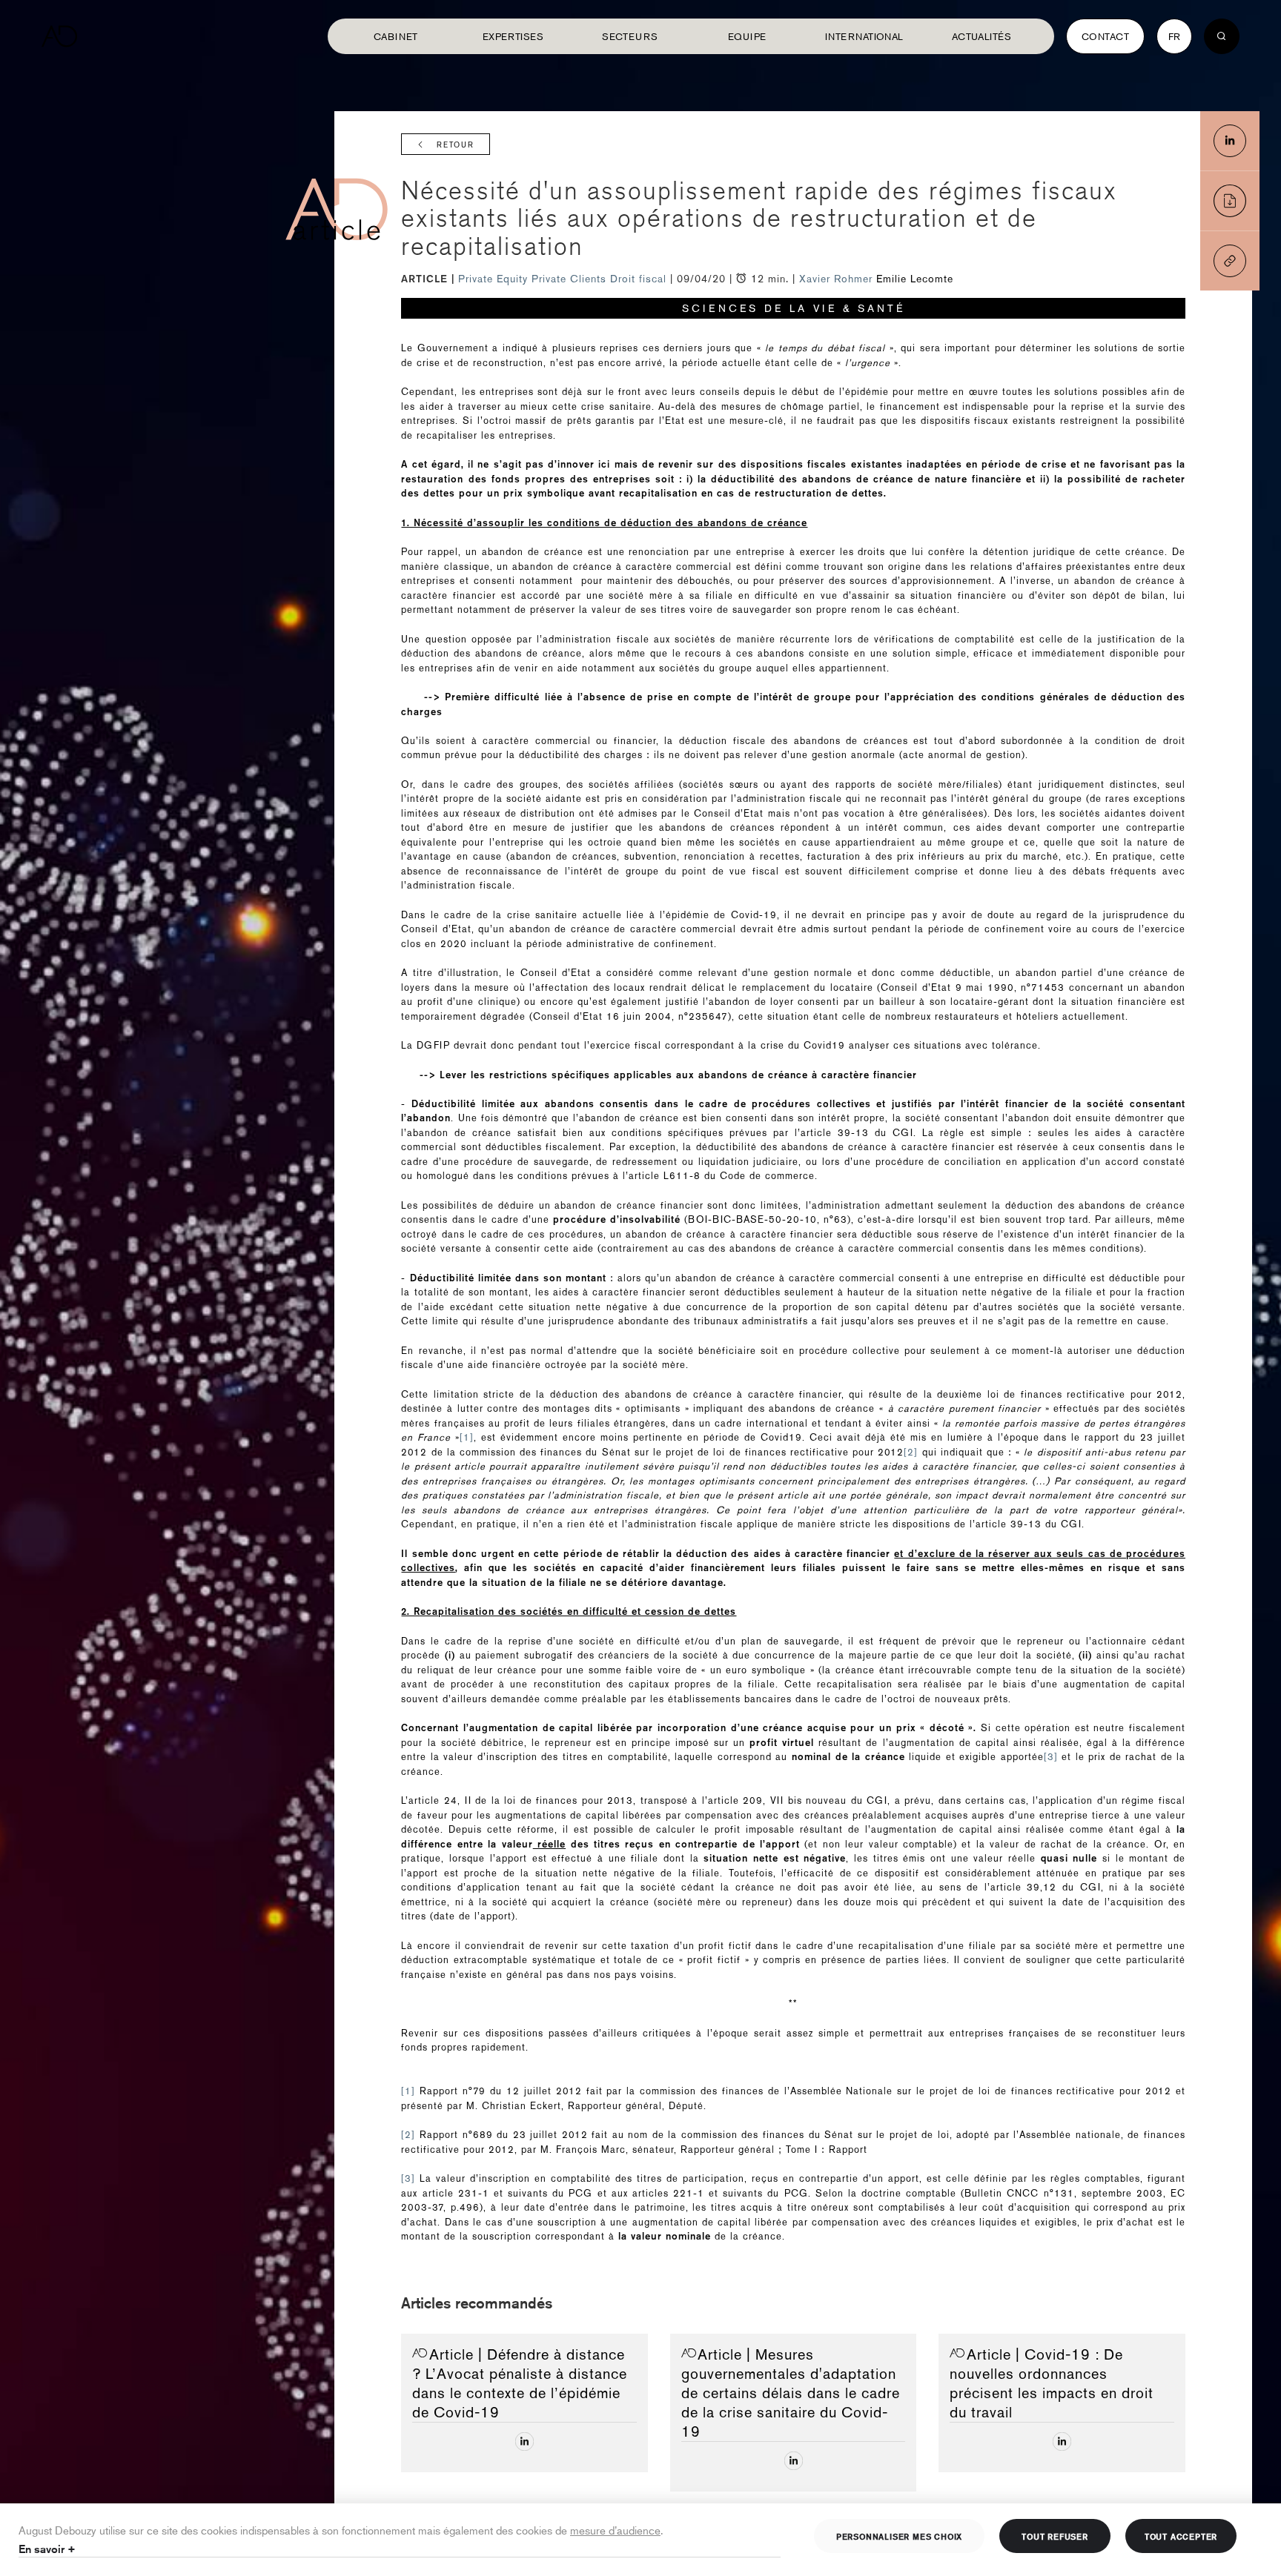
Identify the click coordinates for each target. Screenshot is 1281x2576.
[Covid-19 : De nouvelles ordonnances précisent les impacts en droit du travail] (1062, 2441)
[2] (911, 1452)
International (864, 36)
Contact (1105, 36)
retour (456, 145)
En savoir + (47, 2549)
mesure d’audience (615, 2530)
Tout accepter (1181, 2536)
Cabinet (396, 36)
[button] (1230, 261)
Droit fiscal (640, 279)
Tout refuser (1055, 2536)
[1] (467, 1437)
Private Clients (571, 279)
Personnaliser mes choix (899, 2536)
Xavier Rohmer (836, 279)
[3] (1051, 1757)
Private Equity (495, 279)
